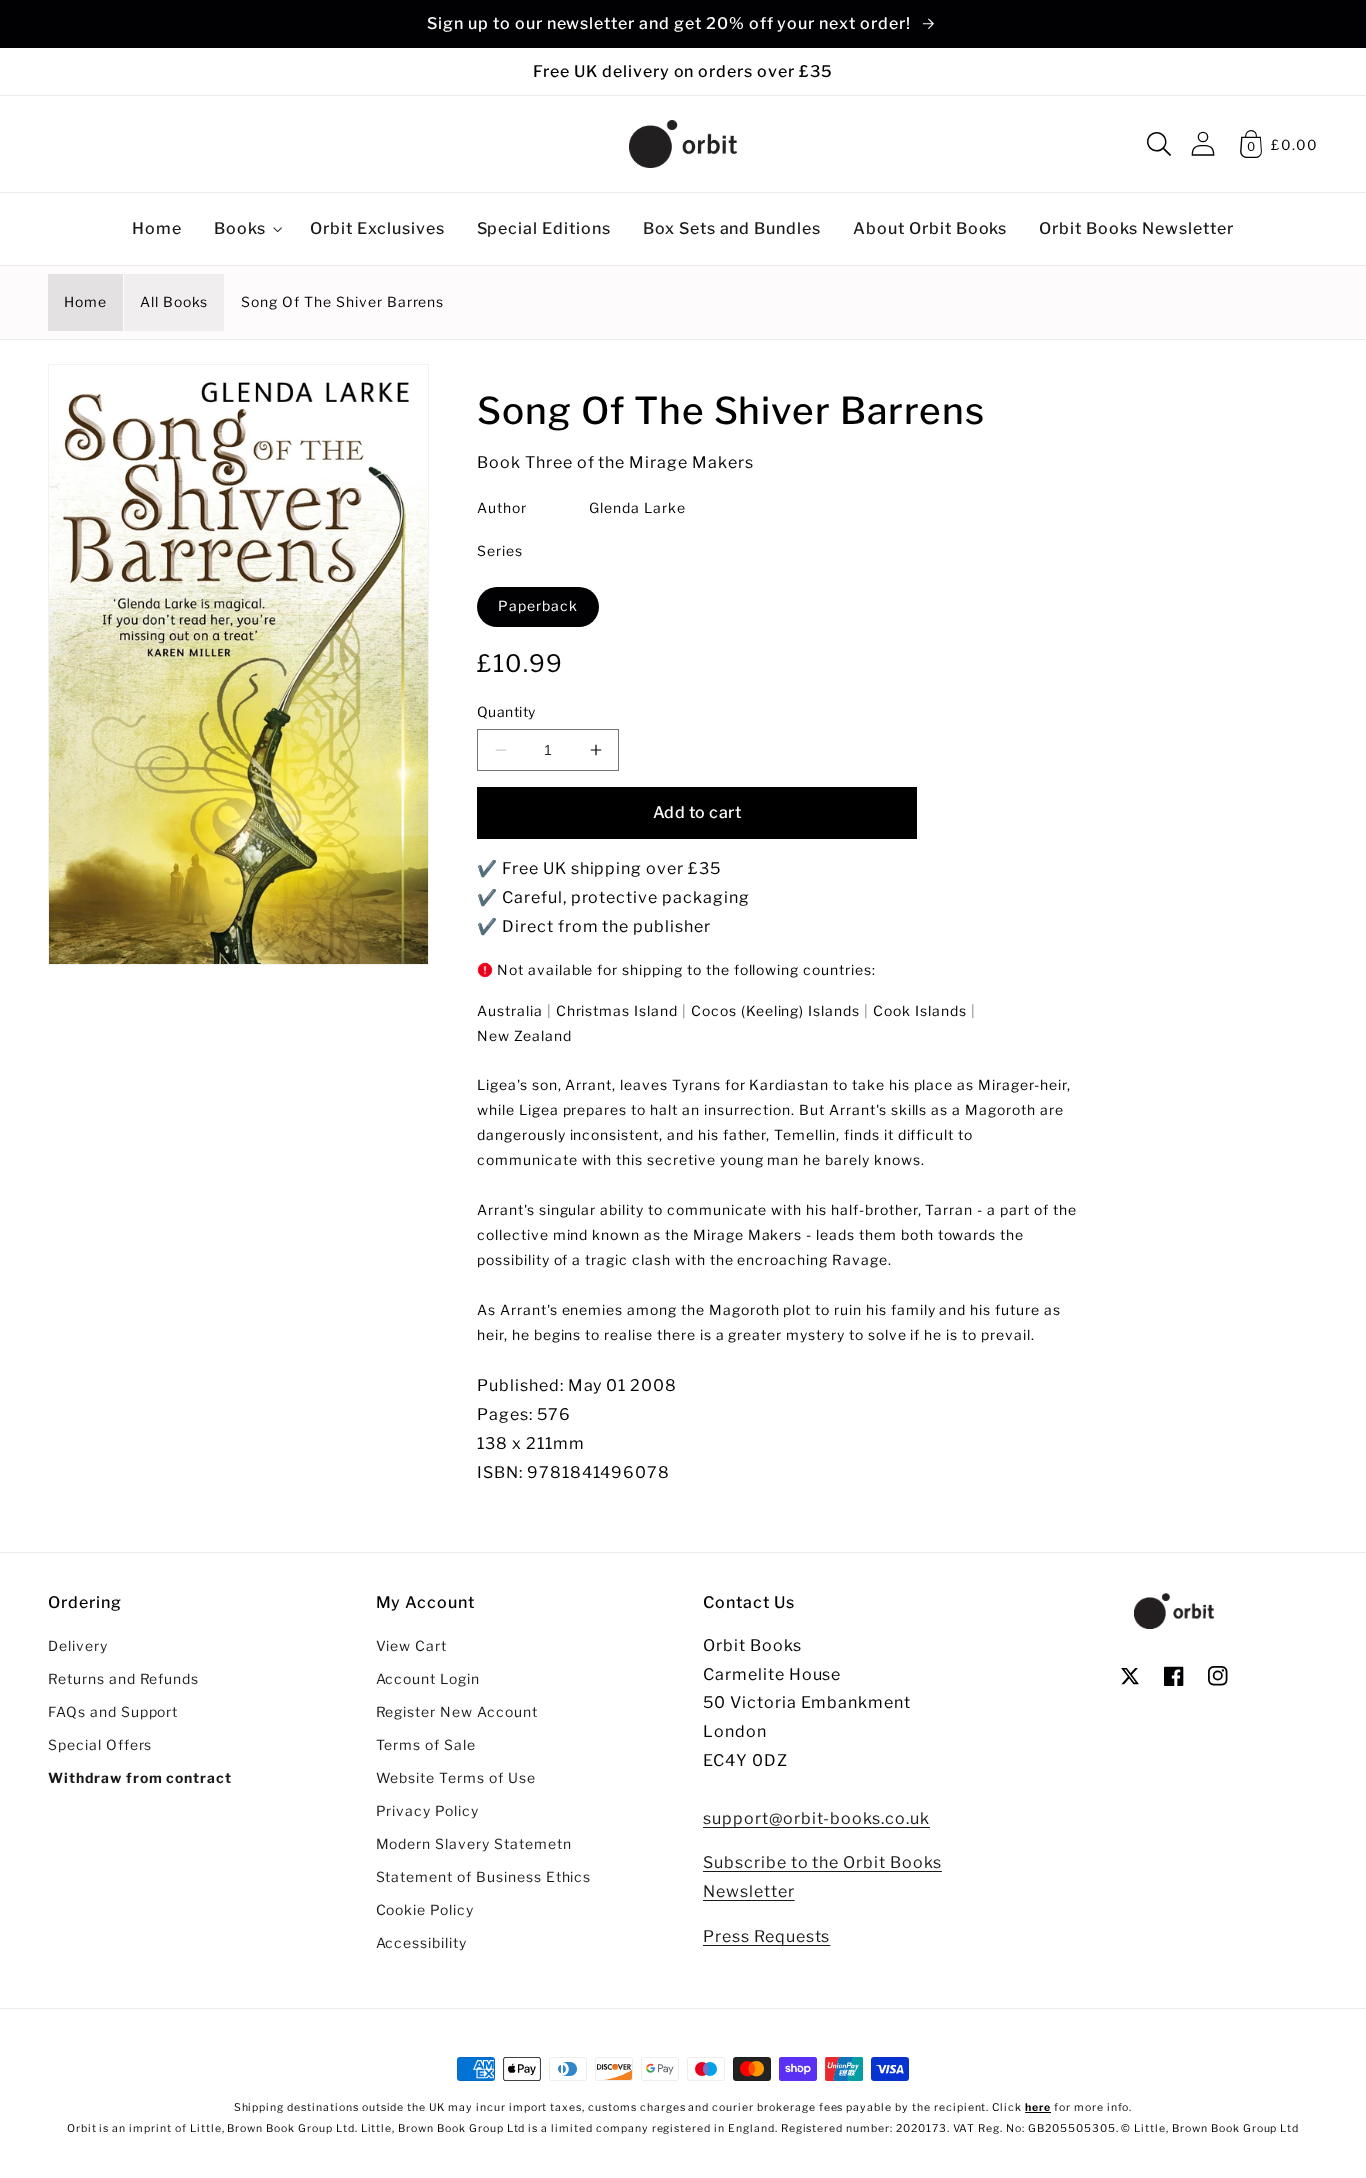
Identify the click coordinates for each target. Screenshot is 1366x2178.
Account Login (428, 1679)
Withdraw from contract (140, 1778)
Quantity (506, 712)
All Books (174, 302)
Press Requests (766, 1936)
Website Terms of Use (456, 1778)
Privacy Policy (427, 1811)
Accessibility (421, 1943)
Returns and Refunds (123, 1679)
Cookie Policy (425, 1910)
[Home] (683, 144)
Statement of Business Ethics (484, 1877)
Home (85, 302)
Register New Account (457, 1712)
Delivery (78, 1646)
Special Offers (100, 1745)
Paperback (538, 606)
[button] (1159, 144)
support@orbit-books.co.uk (816, 1818)
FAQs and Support (113, 1712)
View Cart (412, 1646)
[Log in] (1203, 143)
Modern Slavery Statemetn (474, 1844)
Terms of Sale (426, 1745)
